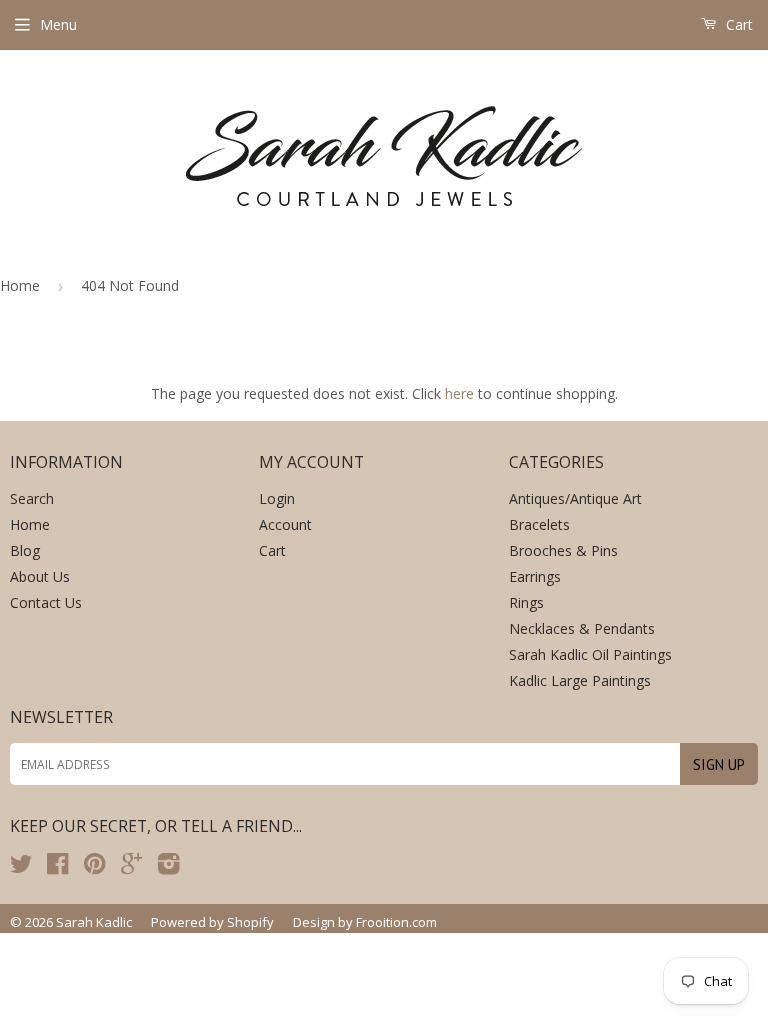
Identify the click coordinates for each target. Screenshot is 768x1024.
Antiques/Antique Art (575, 498)
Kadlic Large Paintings (580, 680)
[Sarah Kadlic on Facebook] (57, 867)
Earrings (535, 576)
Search (32, 498)
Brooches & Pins (563, 550)
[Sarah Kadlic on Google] (131, 867)
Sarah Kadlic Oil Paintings (590, 654)
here (459, 393)
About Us (40, 576)
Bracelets (539, 524)
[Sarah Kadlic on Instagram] (169, 867)
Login (277, 498)
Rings (526, 602)
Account (285, 524)
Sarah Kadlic (94, 922)
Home (20, 285)
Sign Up (719, 764)
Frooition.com (396, 922)
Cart (737, 24)
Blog (25, 550)
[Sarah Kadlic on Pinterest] (94, 867)
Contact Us (46, 602)
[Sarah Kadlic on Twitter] (21, 867)
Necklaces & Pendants (582, 628)
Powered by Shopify (212, 922)
